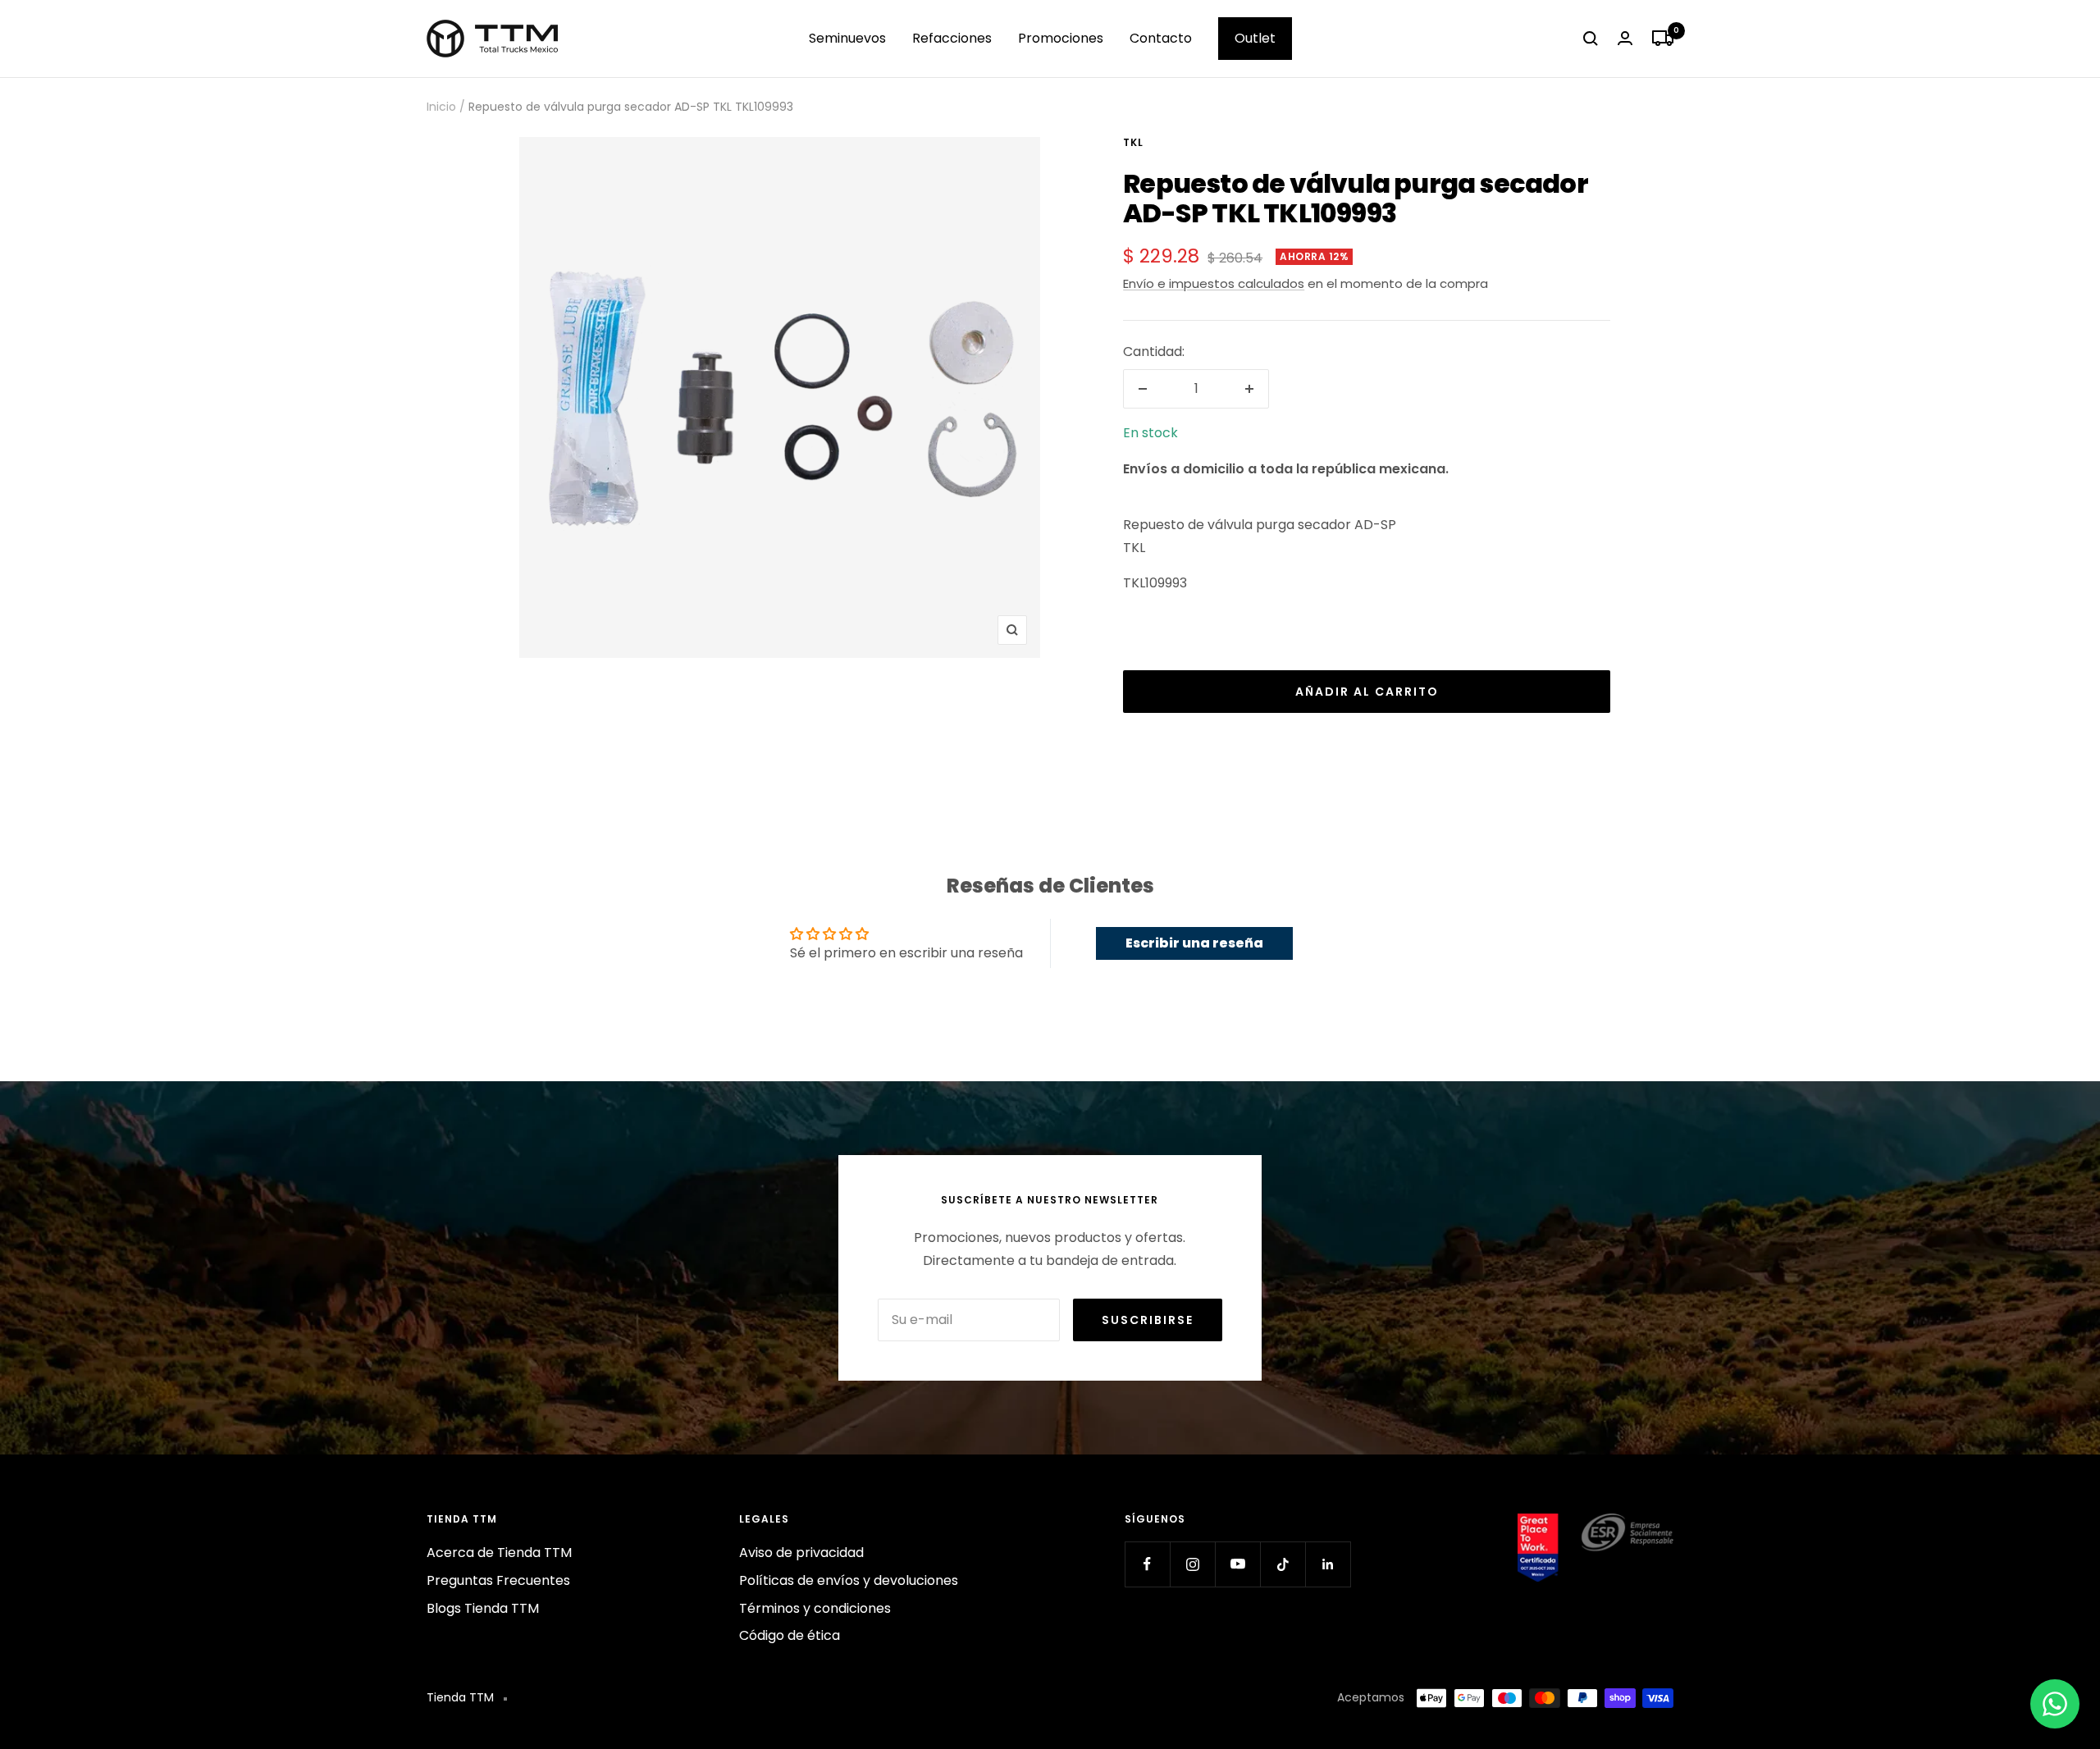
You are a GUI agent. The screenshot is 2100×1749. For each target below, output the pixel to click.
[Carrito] (1663, 39)
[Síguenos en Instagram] (1192, 1564)
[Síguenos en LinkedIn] (1328, 1564)
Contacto (1161, 38)
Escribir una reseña (1194, 943)
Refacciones (952, 38)
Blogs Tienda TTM (483, 1608)
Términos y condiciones (815, 1608)
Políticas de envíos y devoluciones (849, 1580)
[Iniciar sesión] (1625, 38)
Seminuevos (847, 38)
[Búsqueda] (1591, 39)
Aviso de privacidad (801, 1553)
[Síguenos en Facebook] (1147, 1564)
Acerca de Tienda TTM (499, 1553)
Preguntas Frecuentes (498, 1580)
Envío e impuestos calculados (1214, 283)
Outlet (1255, 38)
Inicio (441, 107)
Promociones (1061, 38)
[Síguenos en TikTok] (1283, 1564)
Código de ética (790, 1635)
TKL (1133, 142)
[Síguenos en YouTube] (1237, 1564)
